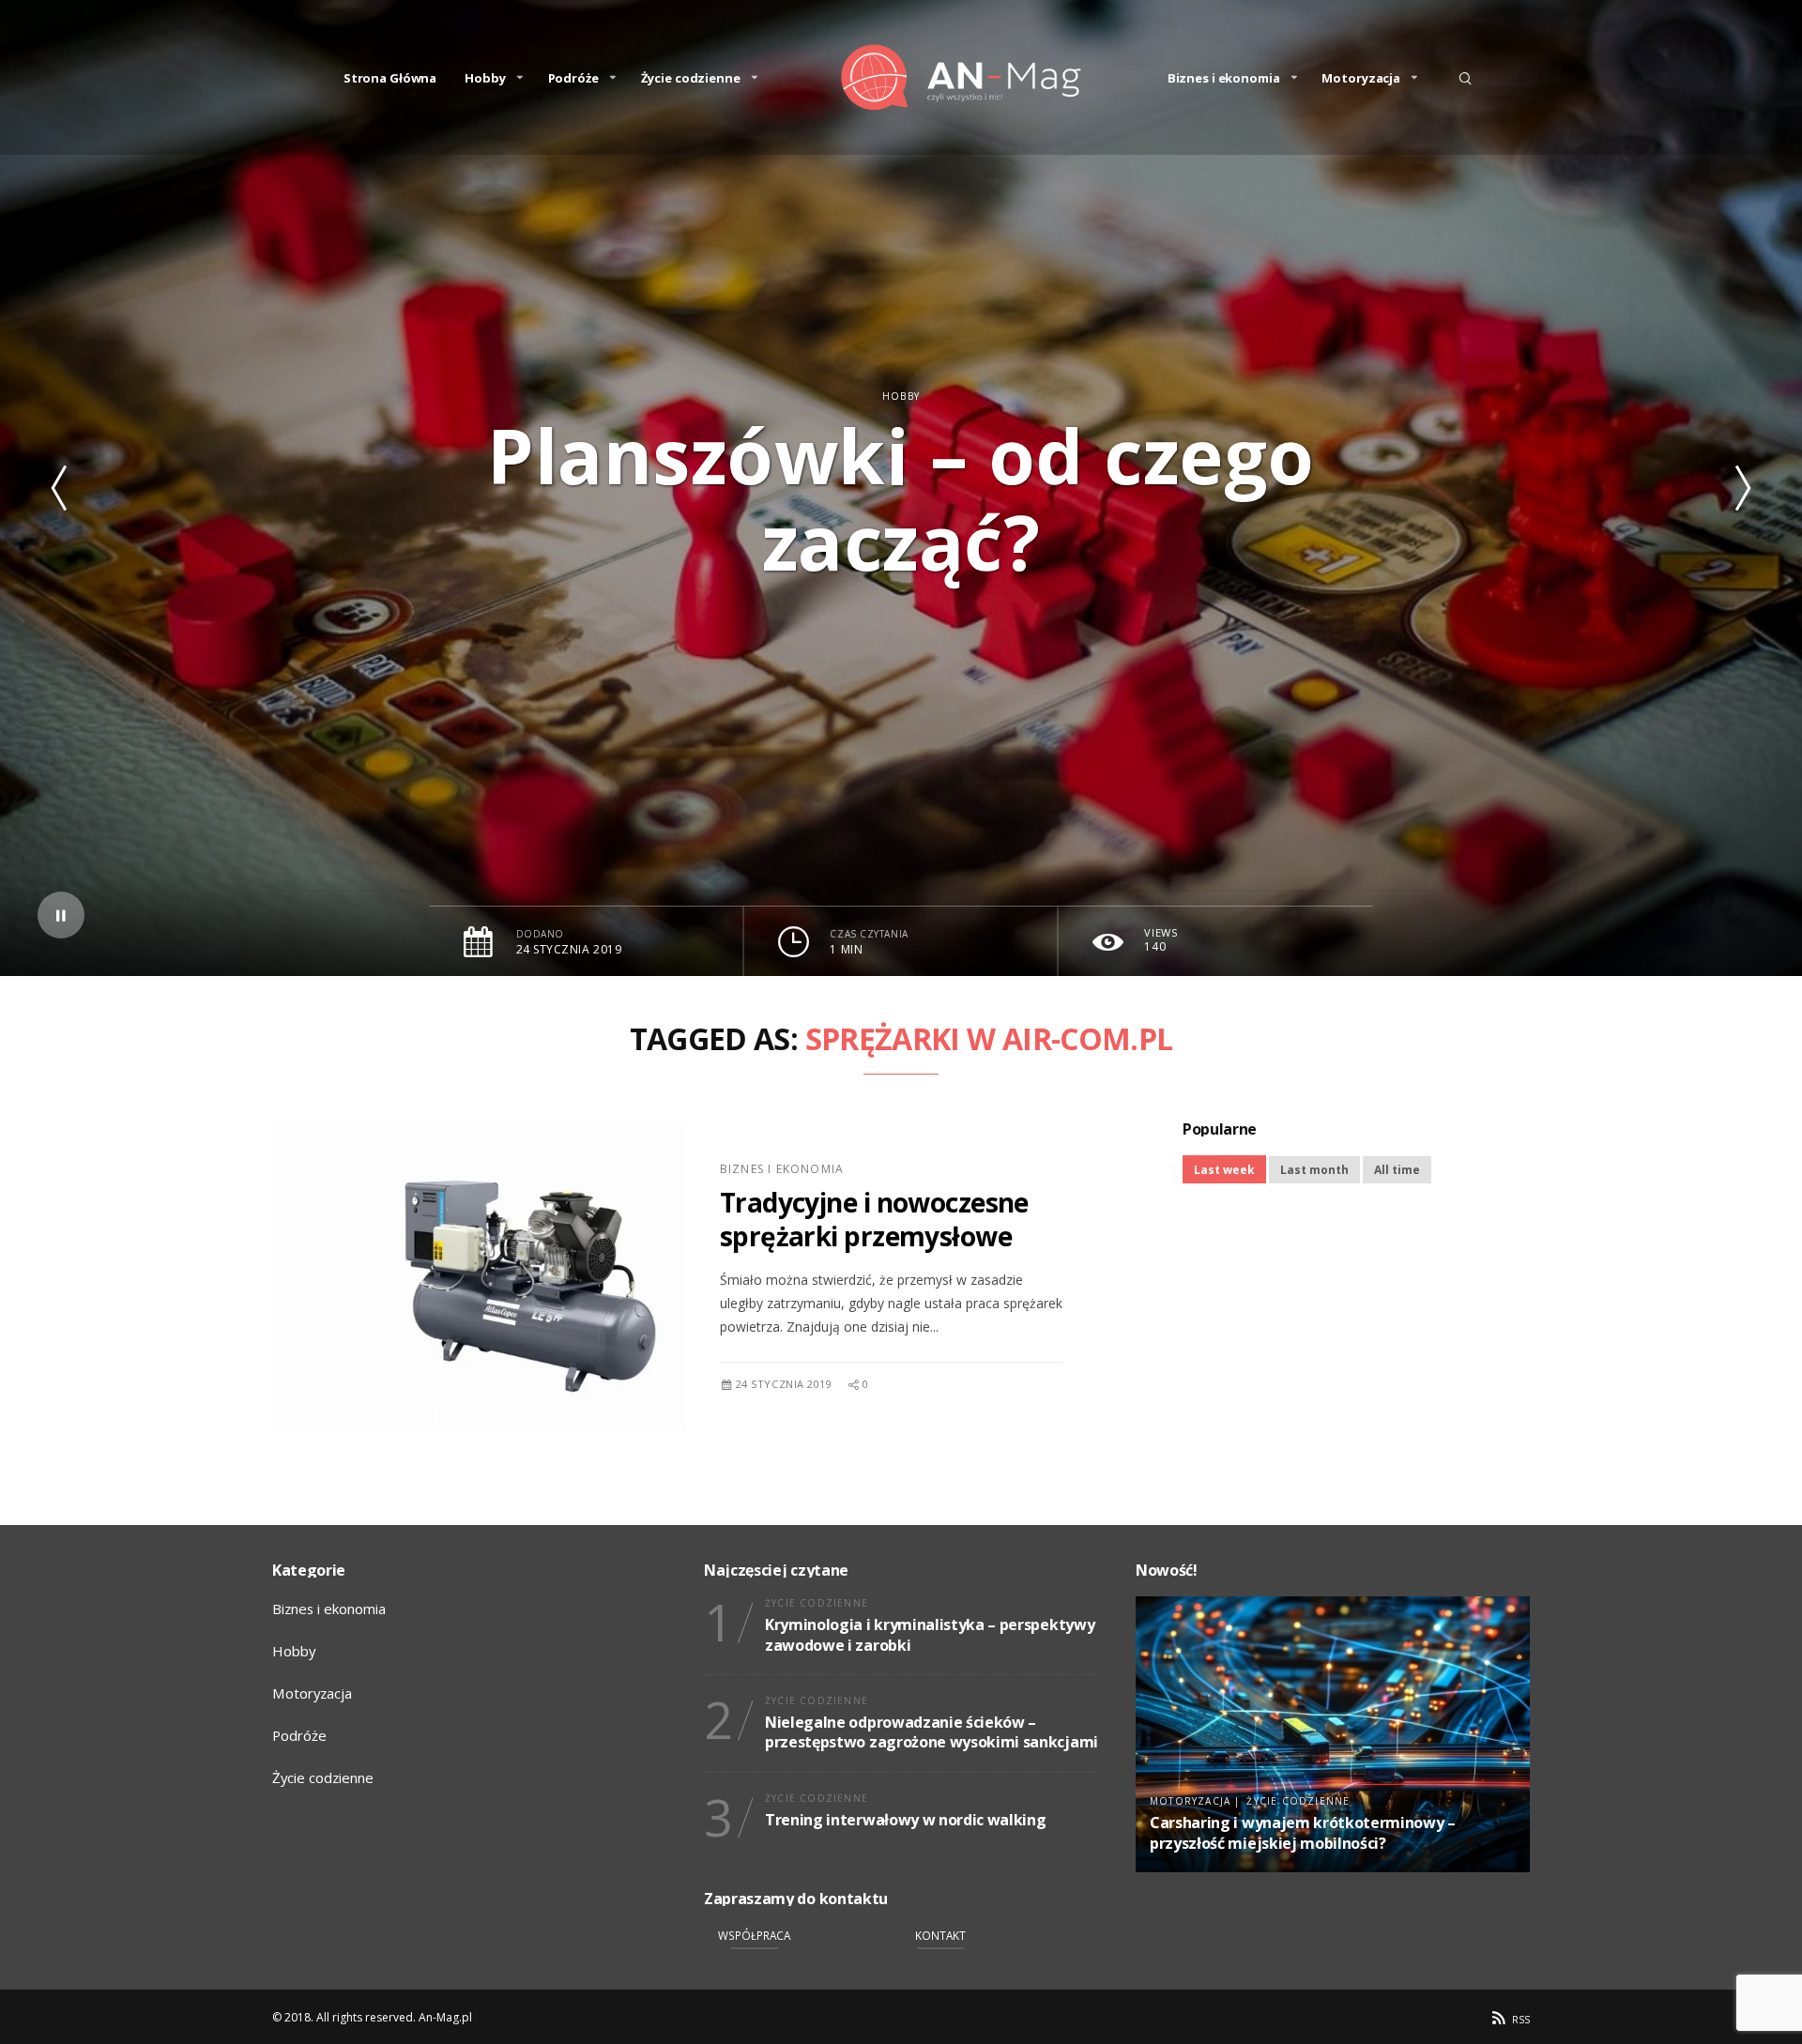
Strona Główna (390, 78)
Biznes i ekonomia (1224, 78)
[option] (901, 488)
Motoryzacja (1361, 78)
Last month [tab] (1314, 1170)
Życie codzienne (691, 78)
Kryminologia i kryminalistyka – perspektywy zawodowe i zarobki (930, 1635)
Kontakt (940, 1935)
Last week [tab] (1224, 1170)
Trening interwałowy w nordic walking (905, 1820)
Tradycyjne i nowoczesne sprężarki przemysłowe (874, 1219)
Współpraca (754, 1935)
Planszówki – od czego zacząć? (901, 498)
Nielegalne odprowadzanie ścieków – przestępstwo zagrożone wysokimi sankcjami (932, 1732)
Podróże (573, 78)
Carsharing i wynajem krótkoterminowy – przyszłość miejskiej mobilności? (1303, 1833)
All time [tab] (1397, 1170)
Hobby (485, 78)
